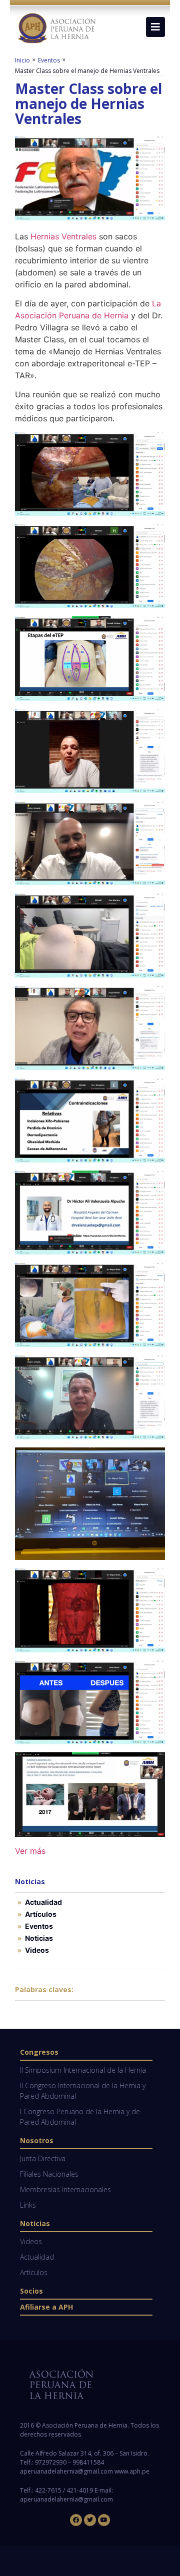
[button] (155, 27)
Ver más (30, 1851)
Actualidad (43, 1902)
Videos (37, 1950)
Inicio (22, 60)
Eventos (49, 60)
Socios (31, 2291)
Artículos (41, 1914)
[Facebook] (76, 2520)
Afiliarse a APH (46, 2307)
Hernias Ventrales (63, 236)
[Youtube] (104, 2520)
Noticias (39, 1938)
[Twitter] (90, 2520)
